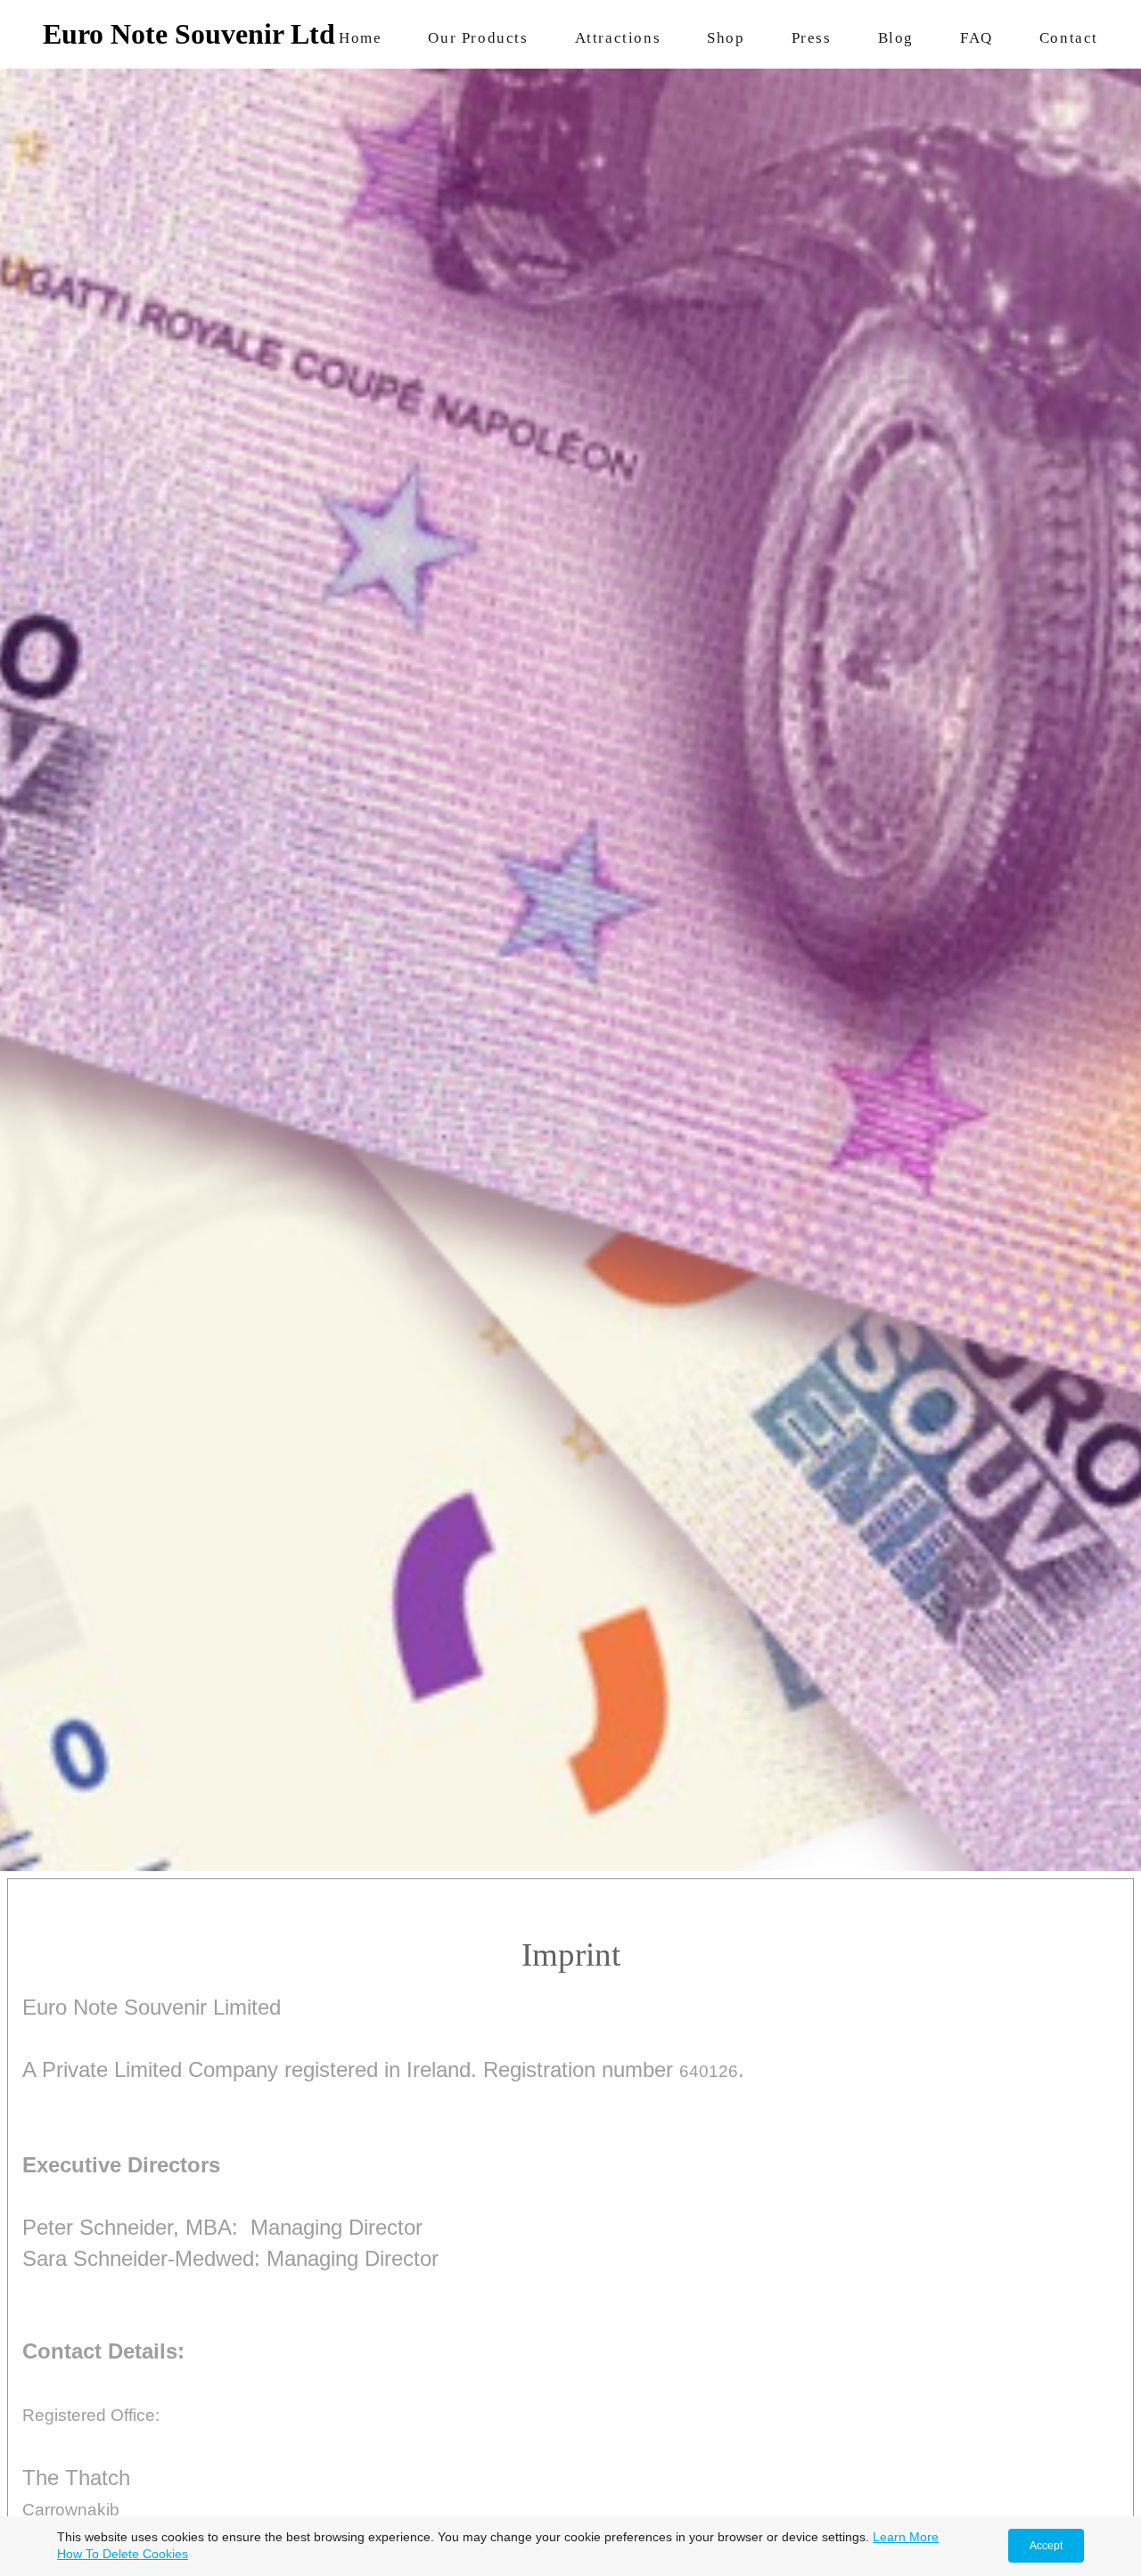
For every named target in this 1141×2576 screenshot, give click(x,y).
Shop (726, 38)
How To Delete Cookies (123, 2554)
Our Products (478, 38)
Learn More (906, 2537)
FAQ (977, 38)
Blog (896, 38)
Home (360, 38)
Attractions (618, 38)
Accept (1046, 2546)
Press (812, 38)
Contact (1069, 38)
